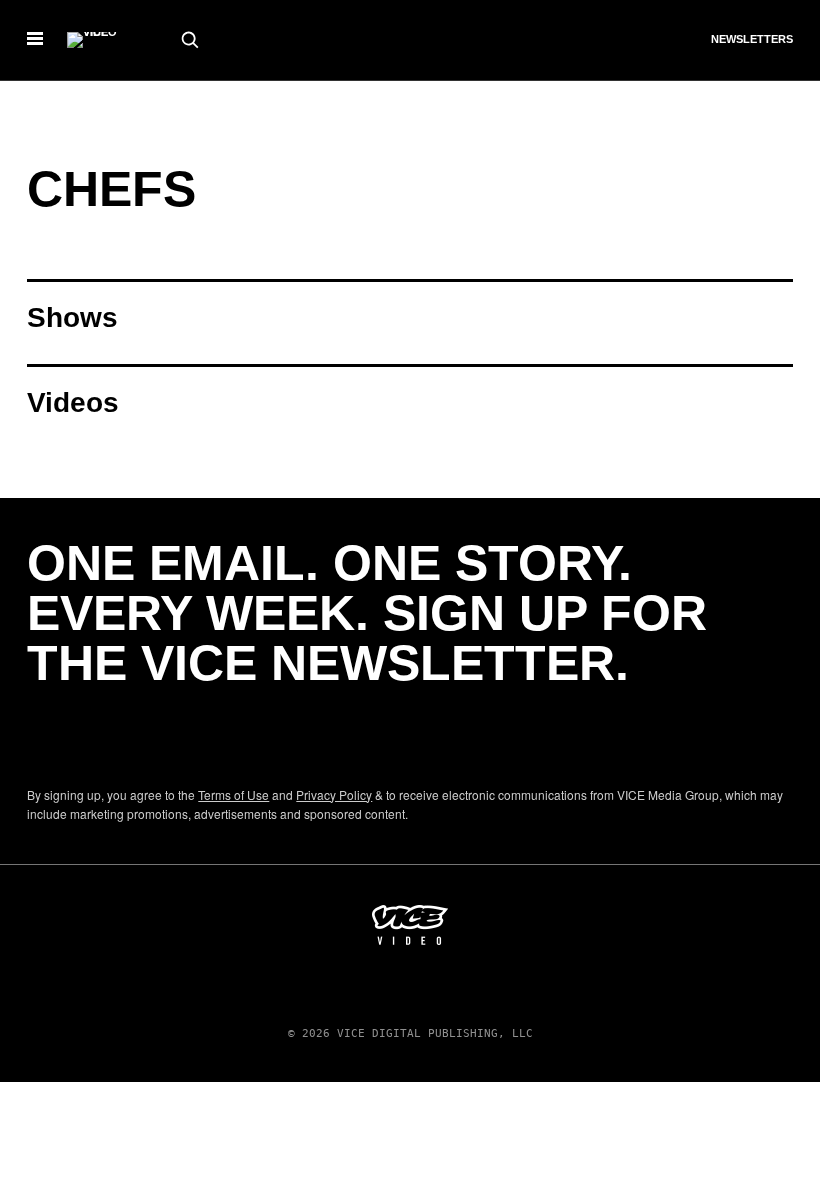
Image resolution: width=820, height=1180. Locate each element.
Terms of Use (233, 794)
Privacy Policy (334, 794)
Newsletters (752, 39)
